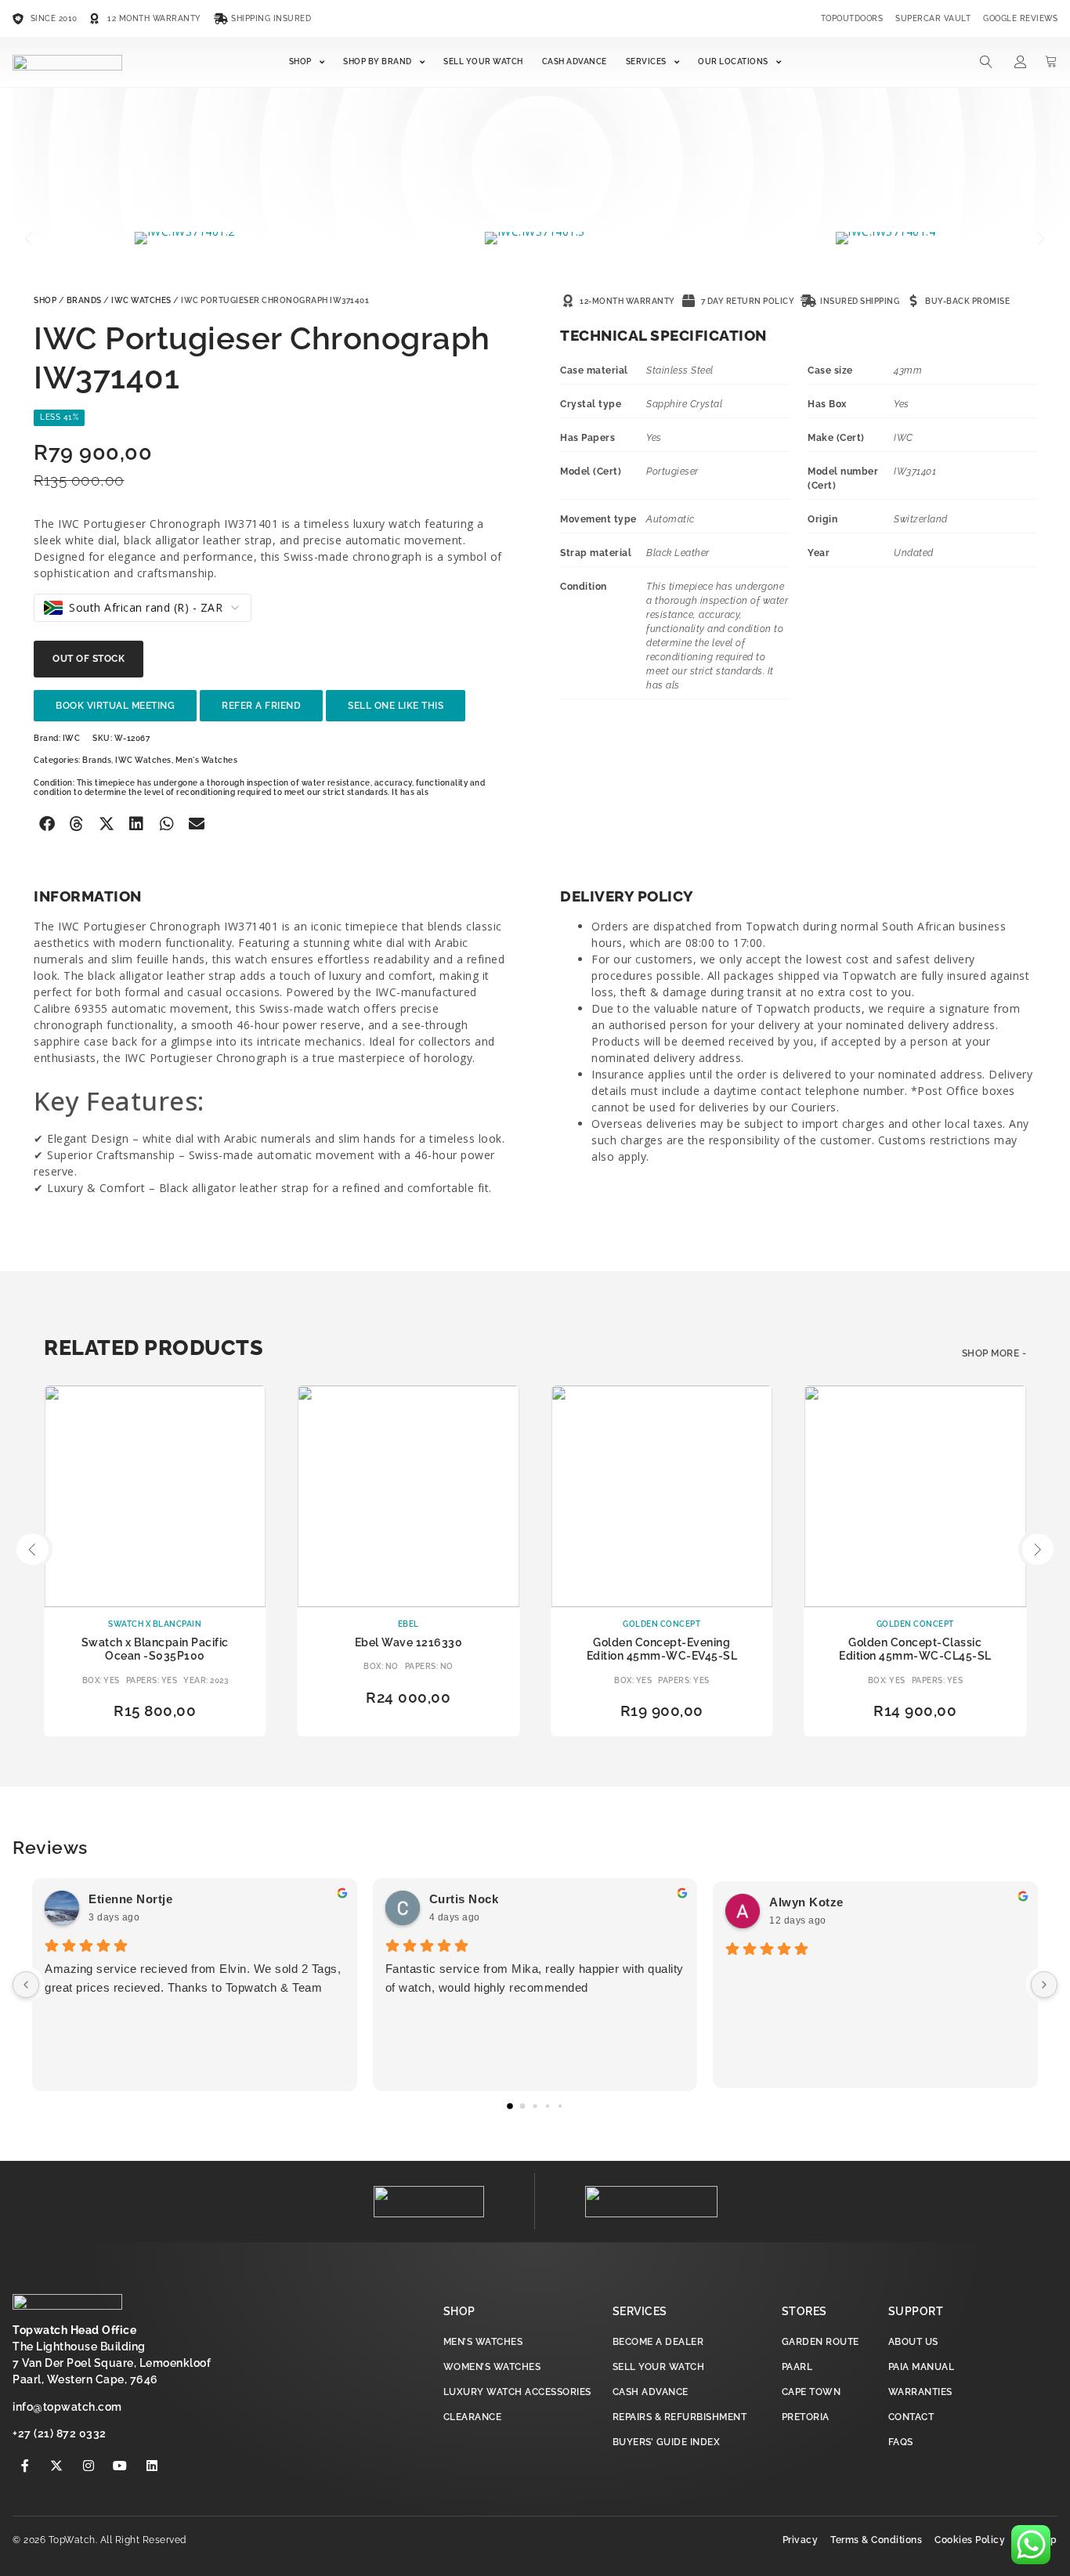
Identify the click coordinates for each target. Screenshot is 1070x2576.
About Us (913, 2342)
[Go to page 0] (510, 2106)
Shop (300, 61)
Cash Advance (575, 61)
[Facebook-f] (25, 2466)
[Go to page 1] (523, 2106)
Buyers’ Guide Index (667, 2442)
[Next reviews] (1044, 1985)
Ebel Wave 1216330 (409, 1642)
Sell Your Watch (483, 61)
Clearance (473, 2417)
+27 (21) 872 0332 (60, 2433)
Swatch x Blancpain (155, 1624)
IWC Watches (141, 300)
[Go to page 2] (535, 2106)
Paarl (797, 2367)
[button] (30, 238)
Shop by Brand (378, 61)
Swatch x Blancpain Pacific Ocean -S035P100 (155, 1649)
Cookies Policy (970, 2540)
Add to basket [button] (409, 1724)
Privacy (801, 2540)
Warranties (920, 2392)
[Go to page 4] (560, 2106)
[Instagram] (89, 2466)
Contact (911, 2417)
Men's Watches (207, 760)
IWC (72, 738)
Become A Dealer (658, 2342)
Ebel (408, 1624)
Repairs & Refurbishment (680, 2417)
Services (646, 61)
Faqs (901, 2442)
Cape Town (812, 2392)
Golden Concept (662, 1624)
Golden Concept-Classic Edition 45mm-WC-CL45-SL (915, 1649)
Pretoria (806, 2417)
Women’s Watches (492, 2367)
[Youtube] (121, 2466)
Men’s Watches (483, 2342)
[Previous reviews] (26, 1985)
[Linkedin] (152, 2466)
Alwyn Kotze (806, 1902)
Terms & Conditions (876, 2540)
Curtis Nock (464, 1899)
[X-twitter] (57, 2466)
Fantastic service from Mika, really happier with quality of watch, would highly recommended (535, 1978)
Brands (84, 300)
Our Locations (733, 61)
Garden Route (821, 2342)
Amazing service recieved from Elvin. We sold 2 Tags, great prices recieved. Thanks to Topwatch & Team (193, 1978)
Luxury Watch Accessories (517, 2392)
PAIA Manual (922, 2367)
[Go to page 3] (548, 2106)
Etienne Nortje (130, 1899)
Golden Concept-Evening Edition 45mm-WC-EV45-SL (662, 1649)
